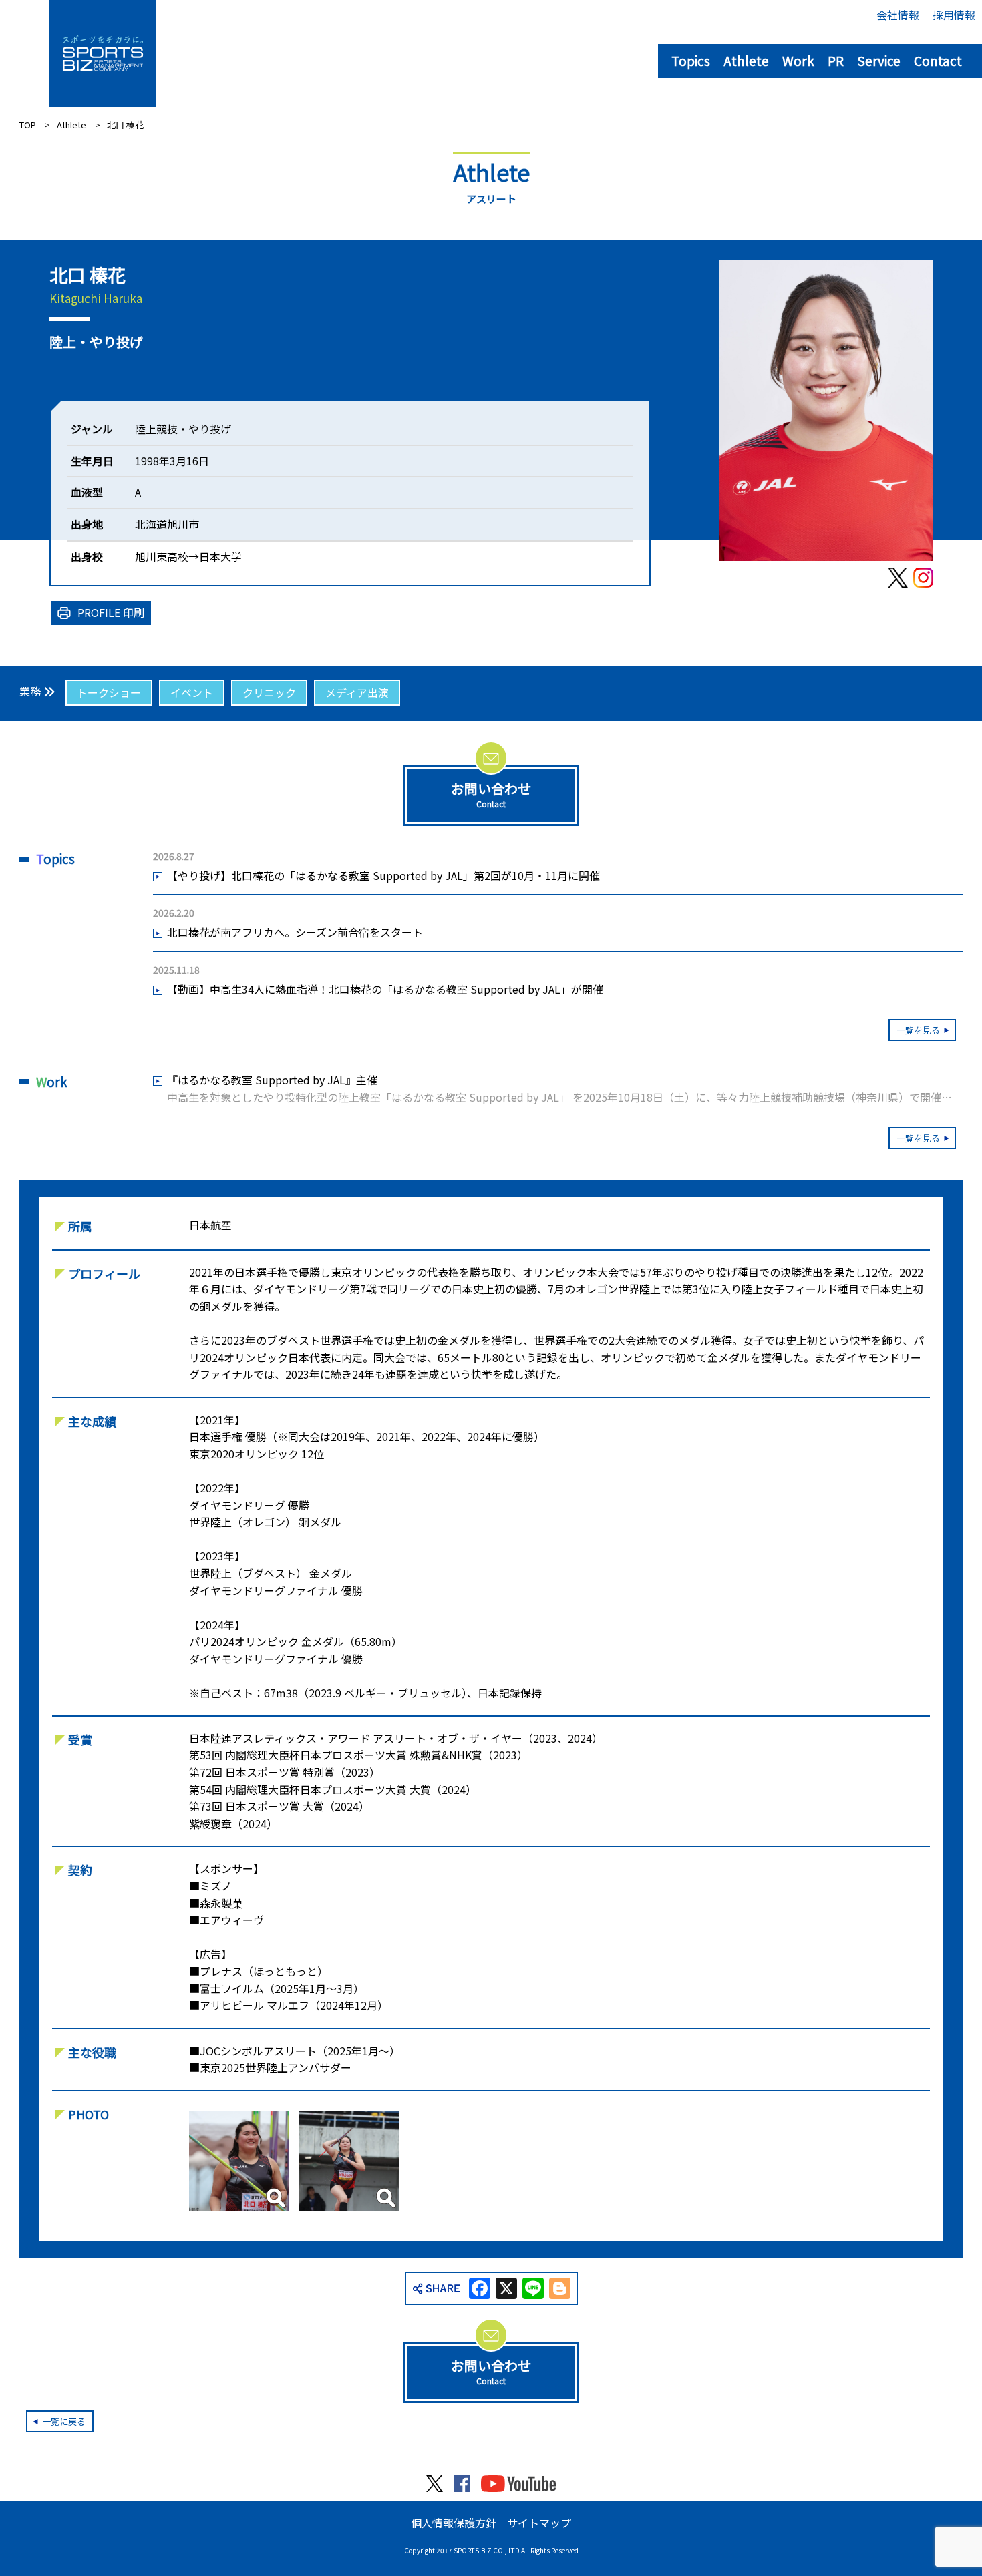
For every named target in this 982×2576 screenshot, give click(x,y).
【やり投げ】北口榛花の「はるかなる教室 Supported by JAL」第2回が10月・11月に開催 (383, 875)
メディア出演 (357, 692)
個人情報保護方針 (454, 2523)
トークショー (109, 692)
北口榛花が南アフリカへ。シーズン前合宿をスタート (295, 932)
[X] (506, 2289)
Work (798, 60)
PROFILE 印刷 (111, 612)
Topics (691, 60)
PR (836, 60)
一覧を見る (918, 1030)
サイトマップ (539, 2523)
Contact (938, 60)
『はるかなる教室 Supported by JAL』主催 (564, 1089)
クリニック (269, 692)
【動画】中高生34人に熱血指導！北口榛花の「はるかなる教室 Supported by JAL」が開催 (385, 989)
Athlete (746, 60)
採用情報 (954, 15)
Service (879, 60)
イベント (192, 692)
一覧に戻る (64, 2421)
